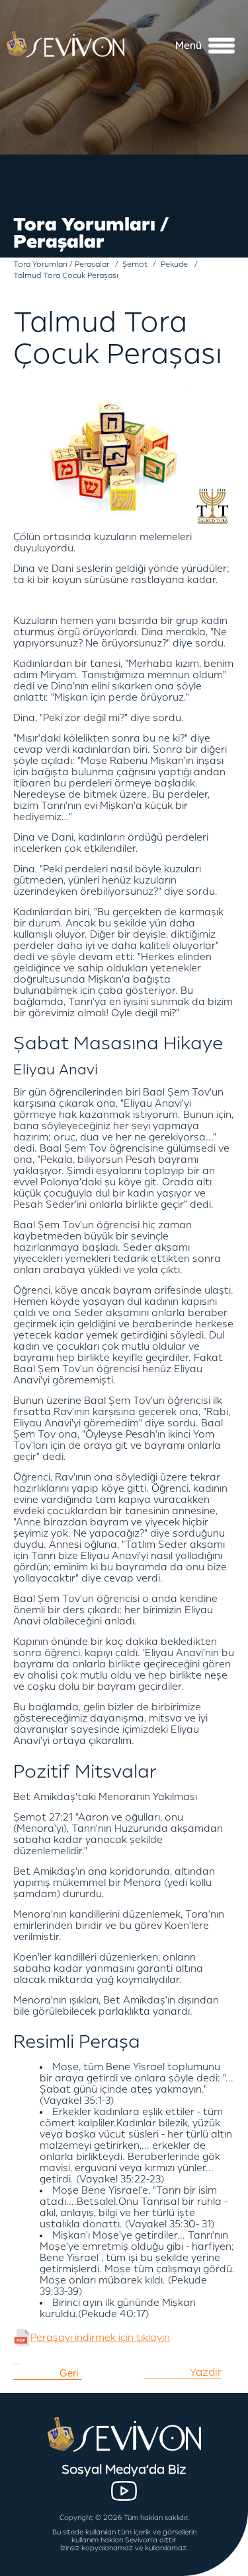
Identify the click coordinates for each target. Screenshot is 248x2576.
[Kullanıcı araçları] (17, 2364)
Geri (69, 2373)
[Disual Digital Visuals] (215, 2566)
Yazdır (206, 2373)
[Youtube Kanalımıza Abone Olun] (124, 2491)
